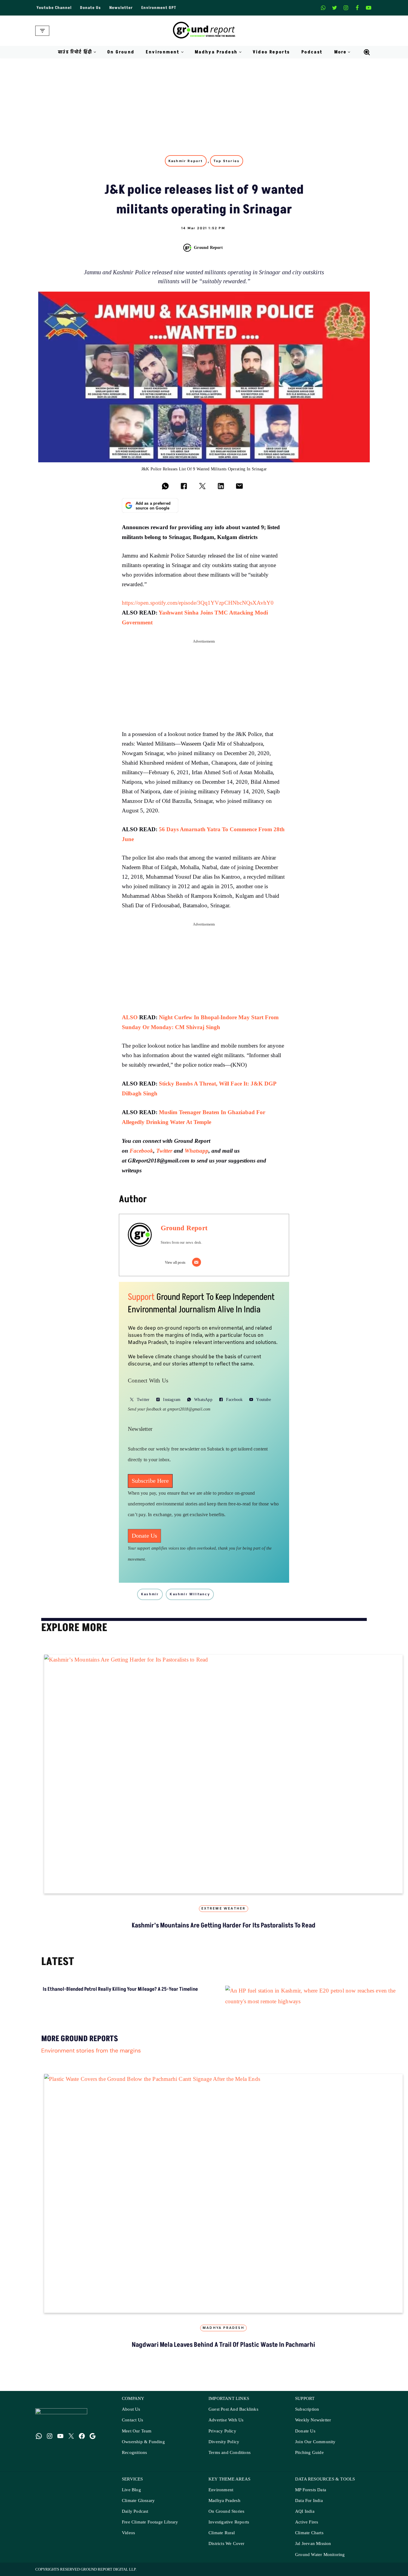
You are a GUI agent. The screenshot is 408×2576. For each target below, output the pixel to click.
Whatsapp (197, 1151)
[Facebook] (357, 8)
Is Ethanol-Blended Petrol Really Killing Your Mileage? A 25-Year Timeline (120, 1989)
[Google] (93, 2436)
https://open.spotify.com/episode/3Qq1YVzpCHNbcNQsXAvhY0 (198, 603)
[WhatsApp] (39, 2436)
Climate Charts (309, 2533)
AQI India (305, 2511)
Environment (221, 2490)
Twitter (164, 1151)
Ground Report (208, 247)
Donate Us (91, 8)
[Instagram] (346, 8)
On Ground (121, 52)
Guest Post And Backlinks (233, 2409)
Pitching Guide (309, 2453)
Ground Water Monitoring (320, 2555)
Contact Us (132, 2420)
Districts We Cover (227, 2544)
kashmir (150, 1594)
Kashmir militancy (190, 1594)
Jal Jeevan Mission (313, 2544)
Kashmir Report (186, 161)
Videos (128, 2533)
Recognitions (134, 2453)
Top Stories (227, 161)
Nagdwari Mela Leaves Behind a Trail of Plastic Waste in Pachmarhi (223, 2345)
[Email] (197, 1262)
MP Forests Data (311, 2490)
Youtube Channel (54, 8)
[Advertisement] (204, 103)
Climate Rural (222, 2533)
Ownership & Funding (143, 2442)
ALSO (130, 1017)
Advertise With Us (226, 2420)
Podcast (312, 52)
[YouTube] (60, 2436)
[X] (335, 8)
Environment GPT (159, 8)
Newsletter (121, 8)
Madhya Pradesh (223, 2328)
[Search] (367, 52)
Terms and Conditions (230, 2453)
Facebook (141, 1151)
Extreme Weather (224, 1909)
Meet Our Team (137, 2431)
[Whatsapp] (323, 8)
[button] (95, 52)
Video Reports (271, 52)
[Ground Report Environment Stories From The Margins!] (204, 31)
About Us (131, 2409)
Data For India (309, 2501)
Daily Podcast (135, 2511)
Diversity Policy (224, 2442)
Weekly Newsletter (313, 2420)
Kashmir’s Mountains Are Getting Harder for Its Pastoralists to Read (224, 1926)
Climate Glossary (138, 2501)
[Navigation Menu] (42, 31)
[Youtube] (369, 8)
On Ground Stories (226, 2511)
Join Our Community (315, 2442)
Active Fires (307, 2522)
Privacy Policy (222, 2431)
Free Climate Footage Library (150, 2522)
